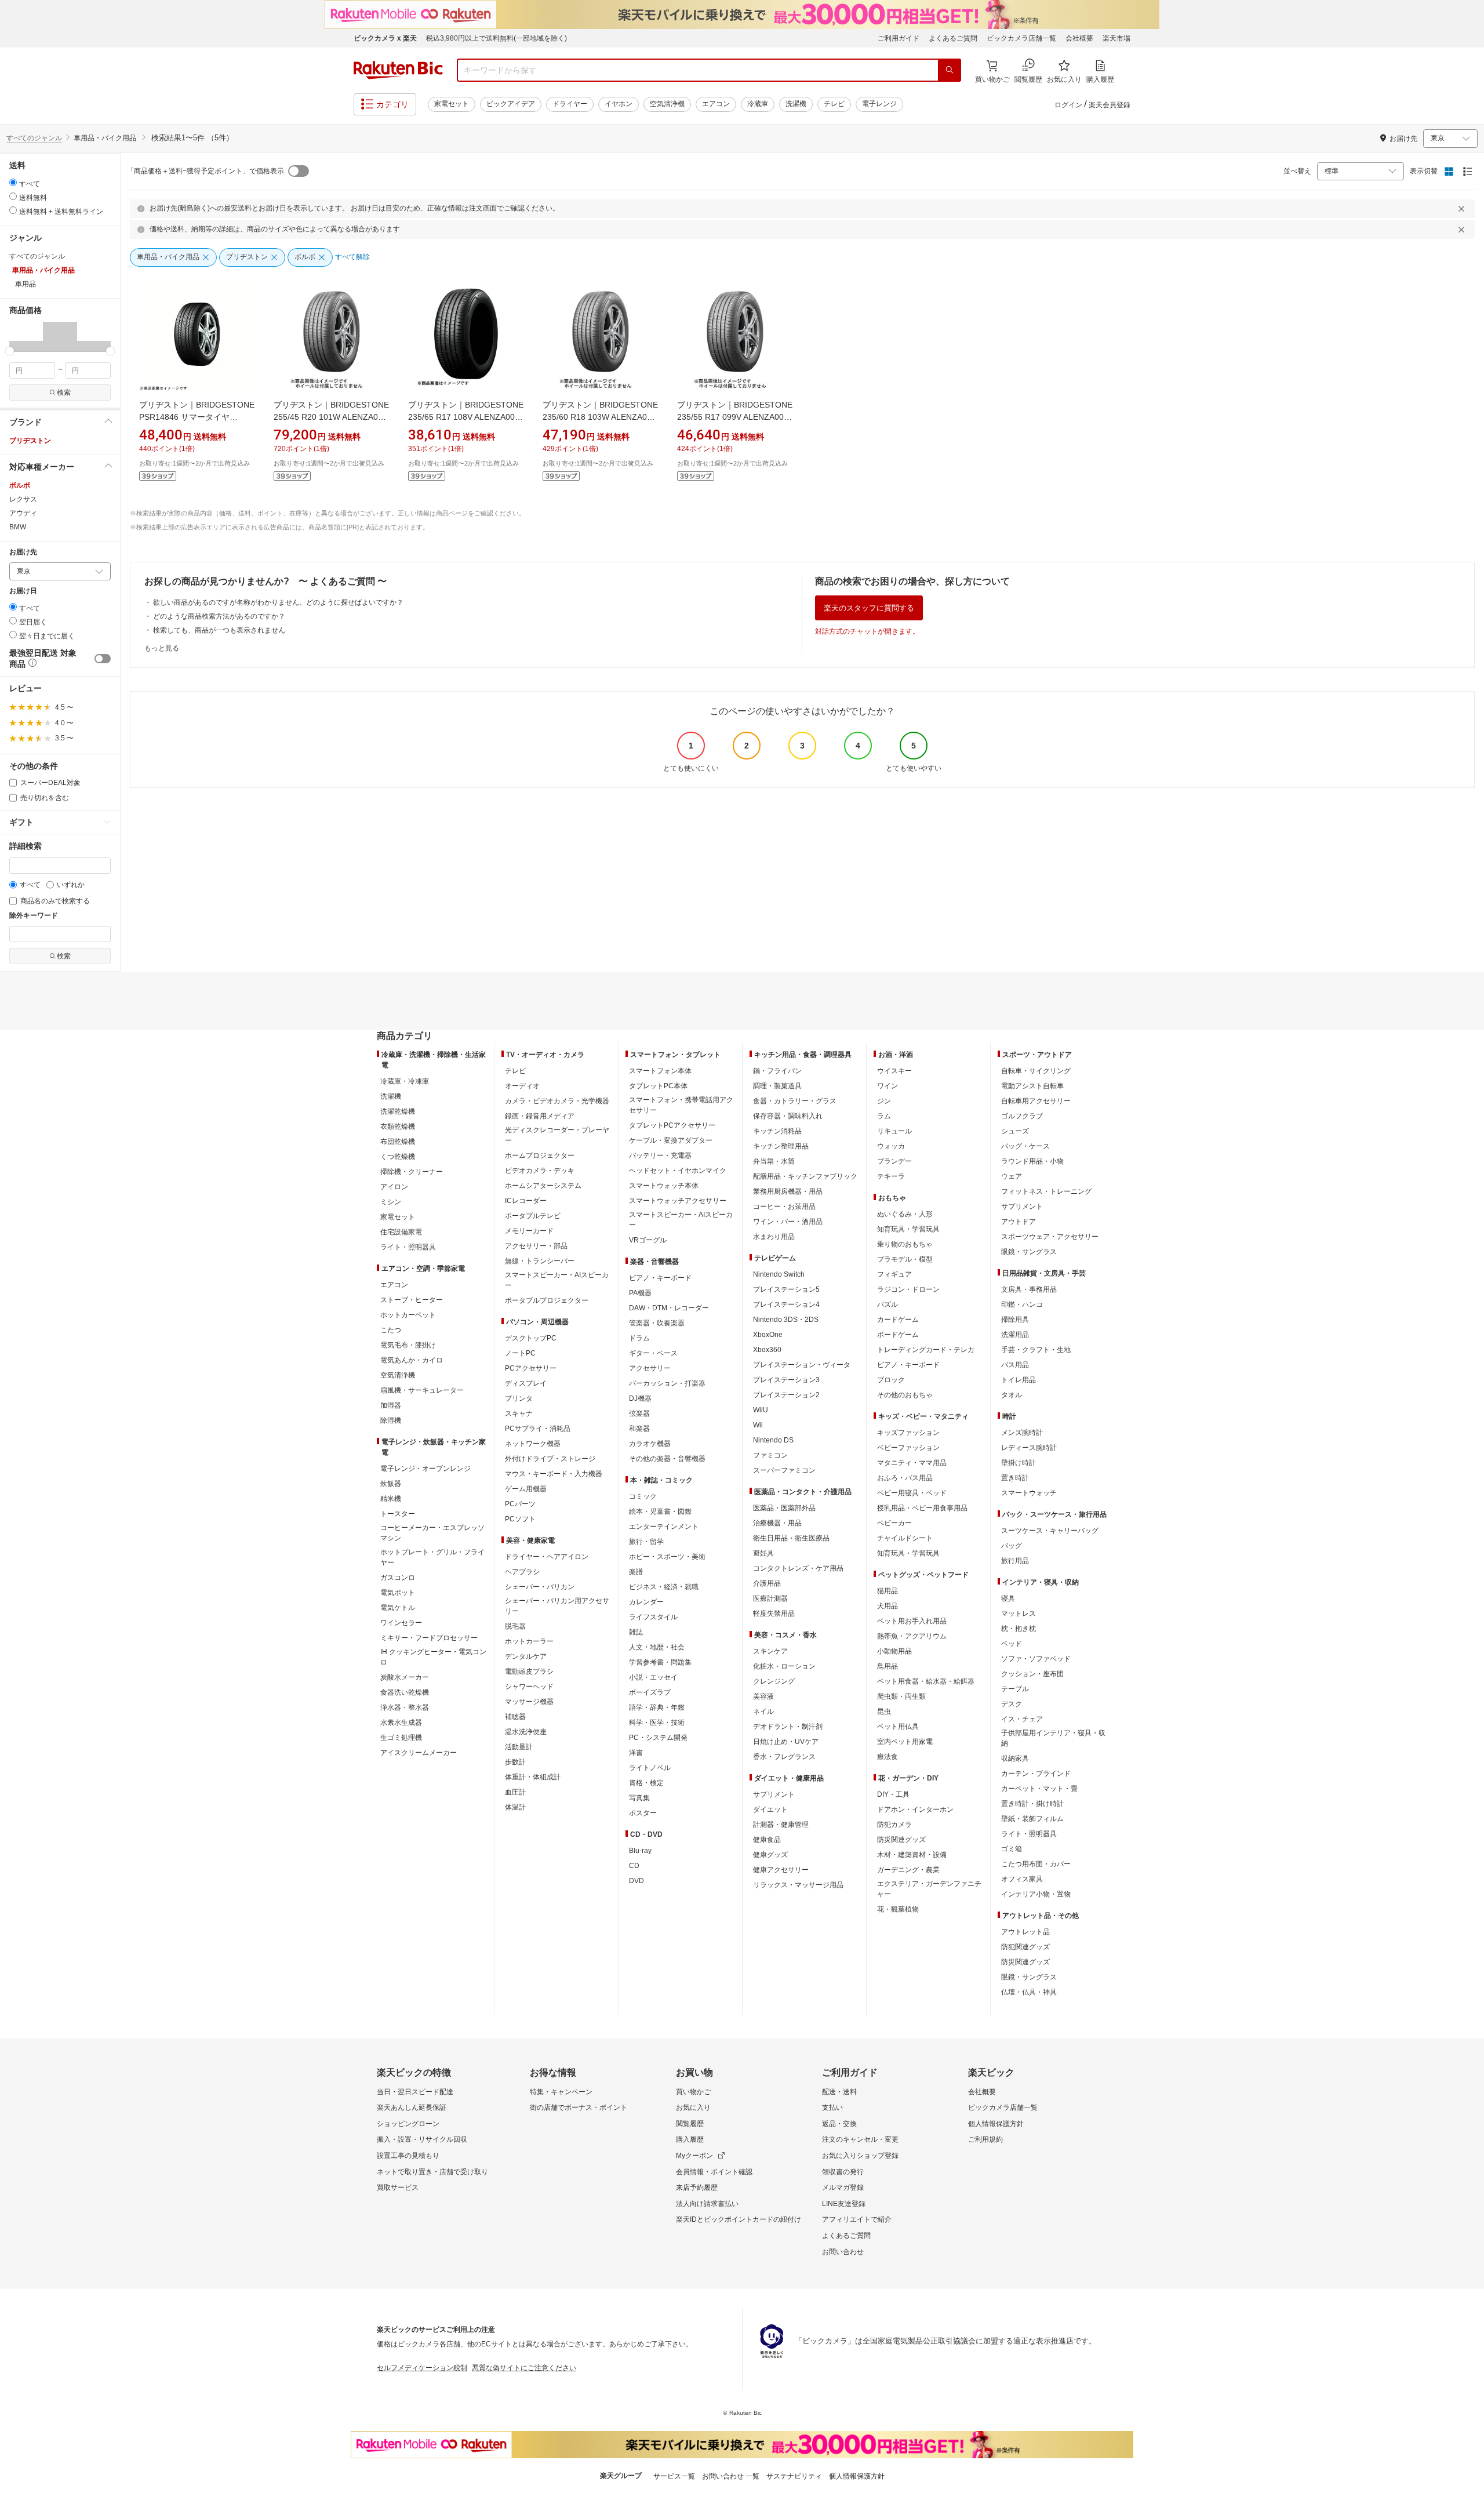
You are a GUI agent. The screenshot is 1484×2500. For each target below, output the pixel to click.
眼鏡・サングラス (1029, 1252)
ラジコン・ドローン (908, 1289)
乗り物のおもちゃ (905, 1244)
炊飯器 (391, 1484)
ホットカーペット (408, 1315)
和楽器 (639, 1429)
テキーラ (891, 1176)
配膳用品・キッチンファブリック (805, 1176)
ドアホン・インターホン (915, 1809)
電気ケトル (398, 1608)
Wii (758, 1425)
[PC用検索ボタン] (950, 70)
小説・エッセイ (653, 1677)
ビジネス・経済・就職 (664, 1587)
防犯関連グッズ (1025, 1947)
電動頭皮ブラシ (529, 1671)
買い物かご (693, 2092)
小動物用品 (894, 1651)
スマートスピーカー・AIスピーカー (557, 1280)
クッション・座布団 (1032, 1674)
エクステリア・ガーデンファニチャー (929, 1889)
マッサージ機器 (529, 1702)
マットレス (1019, 1614)
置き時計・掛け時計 (1032, 1804)
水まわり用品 (774, 1237)
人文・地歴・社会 (657, 1647)
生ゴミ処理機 (401, 1738)
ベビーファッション (908, 1448)
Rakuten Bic (398, 70)
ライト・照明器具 (408, 1247)
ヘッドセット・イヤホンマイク (678, 1171)
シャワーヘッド (529, 1687)
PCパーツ (520, 1504)
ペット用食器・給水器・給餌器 (926, 1681)
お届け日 (23, 591)
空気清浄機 (667, 104)
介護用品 (767, 1583)
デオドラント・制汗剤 (788, 1727)
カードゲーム (898, 1320)
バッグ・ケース (1025, 1146)
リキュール (894, 1131)
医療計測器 (770, 1598)
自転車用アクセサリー (1036, 1101)
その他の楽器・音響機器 (667, 1459)
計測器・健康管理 (781, 1825)
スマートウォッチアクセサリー (678, 1201)
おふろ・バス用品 (905, 1478)
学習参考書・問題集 (660, 1662)
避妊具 (763, 1553)
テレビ (834, 104)
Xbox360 (767, 1350)
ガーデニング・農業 (908, 1870)
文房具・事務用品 (1029, 1289)
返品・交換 (839, 2124)
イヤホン (619, 104)
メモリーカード (529, 1231)
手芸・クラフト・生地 (1036, 1350)
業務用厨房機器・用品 (788, 1191)
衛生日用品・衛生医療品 (791, 1538)
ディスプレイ (526, 1383)
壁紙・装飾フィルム (1032, 1819)
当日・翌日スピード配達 (415, 2092)
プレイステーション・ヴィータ (802, 1365)
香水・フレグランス (784, 1757)
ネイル (763, 1712)
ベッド (1012, 1644)
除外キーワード (34, 916)
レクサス (23, 499)
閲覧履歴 (690, 2124)
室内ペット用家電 (905, 1742)
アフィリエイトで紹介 (857, 2219)
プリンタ (519, 1398)
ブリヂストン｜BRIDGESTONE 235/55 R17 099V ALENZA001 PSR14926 (735, 417)
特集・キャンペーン (561, 2092)
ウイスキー (894, 1071)
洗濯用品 (1015, 1335)
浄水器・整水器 (405, 1707)
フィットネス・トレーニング (1046, 1191)
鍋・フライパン (777, 1071)
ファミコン (770, 1455)
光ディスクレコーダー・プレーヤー (557, 1135)
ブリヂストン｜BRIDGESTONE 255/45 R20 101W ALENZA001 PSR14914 (331, 417)
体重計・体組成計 (533, 1777)
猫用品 (888, 1591)
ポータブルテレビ (533, 1216)
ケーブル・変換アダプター (671, 1140)
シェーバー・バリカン (540, 1587)
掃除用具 (1015, 1320)
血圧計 (515, 1792)
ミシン (391, 1202)
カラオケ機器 (650, 1444)
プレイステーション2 (786, 1395)
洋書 (636, 1753)
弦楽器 (639, 1413)
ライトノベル (650, 1768)
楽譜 (636, 1572)
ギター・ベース (653, 1353)
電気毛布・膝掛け (408, 1345)
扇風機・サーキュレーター (422, 1390)
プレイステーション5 (786, 1289)
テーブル (1015, 1689)
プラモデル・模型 (905, 1259)
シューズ (1015, 1131)
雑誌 (636, 1632)
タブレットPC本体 (658, 1086)
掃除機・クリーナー (412, 1172)
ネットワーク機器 (533, 1444)
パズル (888, 1304)
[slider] (10, 351)
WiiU (761, 1410)
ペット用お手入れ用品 (912, 1621)
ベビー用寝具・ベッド (912, 1493)
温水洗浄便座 (526, 1732)
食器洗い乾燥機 (405, 1692)
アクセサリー (650, 1368)
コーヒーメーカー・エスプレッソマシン (432, 1533)
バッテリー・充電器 (660, 1155)
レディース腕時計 (1029, 1448)
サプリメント (774, 1794)
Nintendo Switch (779, 1274)
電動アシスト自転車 (1032, 1086)
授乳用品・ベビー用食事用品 (922, 1508)
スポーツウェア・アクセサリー (1050, 1237)
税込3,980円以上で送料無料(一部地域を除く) (497, 38)
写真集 (639, 1798)
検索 (64, 393)
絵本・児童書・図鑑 (660, 1511)
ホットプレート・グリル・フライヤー (432, 1557)
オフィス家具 (1022, 1879)
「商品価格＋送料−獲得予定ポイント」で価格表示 (205, 171)
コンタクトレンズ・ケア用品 (798, 1568)
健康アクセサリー (781, 1870)
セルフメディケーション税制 (422, 2368)
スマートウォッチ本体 (664, 1186)
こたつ (391, 1330)
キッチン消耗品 (777, 1131)
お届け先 (23, 552)
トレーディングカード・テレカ (926, 1350)
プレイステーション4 (786, 1304)
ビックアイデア (511, 104)
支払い (832, 2107)
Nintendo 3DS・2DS (786, 1320)
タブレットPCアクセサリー (672, 1125)
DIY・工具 (893, 1794)
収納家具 (1015, 1758)
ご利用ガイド (899, 38)
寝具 (1008, 1598)
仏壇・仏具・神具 (1029, 1992)
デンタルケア (526, 1656)
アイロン (394, 1187)
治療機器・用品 (777, 1523)
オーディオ (522, 1086)
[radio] (13, 182)
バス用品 (1015, 1365)
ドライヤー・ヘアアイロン (547, 1557)
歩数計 (515, 1762)
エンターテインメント (664, 1527)
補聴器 (515, 1717)
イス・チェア (1022, 1719)
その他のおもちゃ (905, 1395)
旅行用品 (1015, 1561)
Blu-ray (640, 1851)
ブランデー (894, 1161)
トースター (398, 1514)
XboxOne (768, 1335)
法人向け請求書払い (707, 2204)
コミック (643, 1496)
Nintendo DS (773, 1440)
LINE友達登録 (844, 2204)
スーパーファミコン (784, 1470)
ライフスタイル (653, 1617)
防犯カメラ (894, 1825)
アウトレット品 (1025, 1932)
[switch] (103, 659)
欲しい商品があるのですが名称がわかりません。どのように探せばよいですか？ (278, 602)
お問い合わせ (843, 2252)
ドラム (639, 1338)
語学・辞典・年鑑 (657, 1707)
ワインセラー (401, 1623)
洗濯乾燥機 (398, 1111)
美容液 (763, 1696)
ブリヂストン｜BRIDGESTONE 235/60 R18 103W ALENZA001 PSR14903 (600, 417)
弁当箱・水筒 (774, 1161)
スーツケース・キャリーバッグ (1050, 1531)
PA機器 (640, 1293)
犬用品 (888, 1606)
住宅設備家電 (401, 1232)
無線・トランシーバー (540, 1261)
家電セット (452, 104)
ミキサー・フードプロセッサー (429, 1638)
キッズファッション (908, 1433)
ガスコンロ (398, 1578)
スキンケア (770, 1651)
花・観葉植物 (898, 1909)
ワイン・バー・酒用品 (788, 1222)
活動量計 (519, 1747)
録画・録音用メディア (540, 1116)
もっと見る (162, 648)
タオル (1012, 1395)
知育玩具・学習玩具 (908, 1229)
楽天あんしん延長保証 (412, 2107)
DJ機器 (640, 1398)
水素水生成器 (401, 1723)
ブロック (891, 1380)
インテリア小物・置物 (1036, 1894)
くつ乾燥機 (398, 1157)
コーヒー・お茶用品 (784, 1207)
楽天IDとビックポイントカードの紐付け (739, 2219)
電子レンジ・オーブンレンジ (425, 1469)
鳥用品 (888, 1666)
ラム (884, 1116)
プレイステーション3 (786, 1380)
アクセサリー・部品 (536, 1246)
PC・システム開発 (658, 1738)
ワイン (888, 1086)
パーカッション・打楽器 (667, 1383)
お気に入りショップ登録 (860, 2156)
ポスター (643, 1813)
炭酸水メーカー (405, 1677)
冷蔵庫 (758, 104)
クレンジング (774, 1681)
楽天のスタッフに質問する (869, 608)
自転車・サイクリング (1036, 1071)
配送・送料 (839, 2092)
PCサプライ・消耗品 (538, 1429)
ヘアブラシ (522, 1572)
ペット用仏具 (898, 1727)
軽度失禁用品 (774, 1614)
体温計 (515, 1807)
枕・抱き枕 (1019, 1629)
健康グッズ (770, 1855)
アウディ (23, 513)
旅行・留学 (646, 1542)
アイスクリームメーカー (419, 1753)
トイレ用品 (1019, 1380)
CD (634, 1866)
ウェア (1012, 1176)
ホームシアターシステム (543, 1186)
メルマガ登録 (843, 2187)
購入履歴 (690, 2139)
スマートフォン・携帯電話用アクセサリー (681, 1105)
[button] (26, 336)
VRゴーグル (648, 1240)
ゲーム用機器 (526, 1489)
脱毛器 (515, 1626)
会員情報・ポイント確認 (714, 2172)
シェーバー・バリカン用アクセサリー (557, 1606)
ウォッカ (891, 1146)
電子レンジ (879, 104)
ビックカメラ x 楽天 (385, 38)
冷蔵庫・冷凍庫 (405, 1081)
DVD (636, 1881)
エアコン (716, 104)
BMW (18, 527)
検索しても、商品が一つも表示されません (219, 630)
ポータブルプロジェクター (547, 1300)
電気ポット (398, 1593)
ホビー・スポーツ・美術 (667, 1557)
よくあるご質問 (953, 38)
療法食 (888, 1757)
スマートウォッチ (1029, 1493)
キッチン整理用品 (781, 1146)
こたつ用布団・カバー (1036, 1864)
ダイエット (770, 1809)
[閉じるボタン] (1463, 209)
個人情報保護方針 (996, 2124)
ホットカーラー (529, 1641)
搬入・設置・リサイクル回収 (422, 2139)
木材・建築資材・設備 (912, 1855)
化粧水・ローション (784, 1666)
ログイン (1068, 105)
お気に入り (693, 2107)
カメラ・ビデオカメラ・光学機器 (557, 1101)
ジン (884, 1101)
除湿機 (391, 1420)
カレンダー (646, 1602)
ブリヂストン (30, 441)
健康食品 (767, 1840)
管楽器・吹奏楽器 (657, 1323)
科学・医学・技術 (657, 1723)
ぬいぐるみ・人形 (905, 1214)
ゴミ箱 (1012, 1849)
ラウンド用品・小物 (1032, 1161)
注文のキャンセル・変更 (860, 2139)
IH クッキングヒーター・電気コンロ (433, 1657)
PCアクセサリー (531, 1368)
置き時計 (1015, 1478)
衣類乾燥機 (398, 1127)
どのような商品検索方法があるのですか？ (219, 616)
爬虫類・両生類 (901, 1696)
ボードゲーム (898, 1335)
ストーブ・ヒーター (412, 1300)
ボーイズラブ (650, 1692)
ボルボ (20, 485)
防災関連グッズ (901, 1840)
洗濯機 (796, 104)
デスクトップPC (531, 1338)
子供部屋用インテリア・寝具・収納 (1053, 1738)
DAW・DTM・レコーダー (669, 1308)
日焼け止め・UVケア (786, 1742)
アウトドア (1019, 1222)
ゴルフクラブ (1022, 1116)
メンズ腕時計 (1022, 1433)
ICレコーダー (526, 1201)
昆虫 (884, 1712)
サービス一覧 (674, 2476)
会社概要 (1079, 38)
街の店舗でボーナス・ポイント (579, 2107)
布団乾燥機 (398, 1142)
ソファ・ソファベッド (1036, 1659)
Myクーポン (694, 2156)
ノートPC (520, 1353)
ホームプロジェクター (540, 1155)
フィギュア (894, 1274)
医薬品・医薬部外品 (784, 1508)
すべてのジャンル (34, 138)
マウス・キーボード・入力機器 (554, 1474)
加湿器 (391, 1405)
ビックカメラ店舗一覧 (1021, 38)
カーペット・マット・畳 (1039, 1789)
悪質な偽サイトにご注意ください (524, 2368)
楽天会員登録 (1110, 105)
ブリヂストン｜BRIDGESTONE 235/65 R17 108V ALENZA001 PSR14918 (466, 417)
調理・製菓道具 (777, 1086)
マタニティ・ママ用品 (912, 1463)
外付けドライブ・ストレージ (550, 1459)
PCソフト (520, 1519)
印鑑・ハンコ (1022, 1304)
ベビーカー (894, 1523)
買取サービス (398, 2187)
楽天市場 (1116, 38)
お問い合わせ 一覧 (731, 2476)
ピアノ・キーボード (660, 1278)
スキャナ (519, 1413)
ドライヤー (570, 104)
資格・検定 (646, 1783)
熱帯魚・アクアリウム (912, 1636)
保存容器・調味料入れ (788, 1116)
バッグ (1012, 1546)
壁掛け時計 (1019, 1463)
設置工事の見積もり (408, 2156)
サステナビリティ (794, 2476)
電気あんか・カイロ (412, 1360)
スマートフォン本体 (660, 1071)
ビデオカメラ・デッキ (540, 1171)
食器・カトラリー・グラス (795, 1101)
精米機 (391, 1499)
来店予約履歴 (697, 2187)
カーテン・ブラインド (1036, 1774)
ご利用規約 (985, 2139)
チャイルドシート (905, 1538)
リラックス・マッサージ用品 (798, 1885)
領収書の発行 (843, 2172)
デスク (1012, 1704)
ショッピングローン (408, 2124)
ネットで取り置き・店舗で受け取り (432, 2172)
